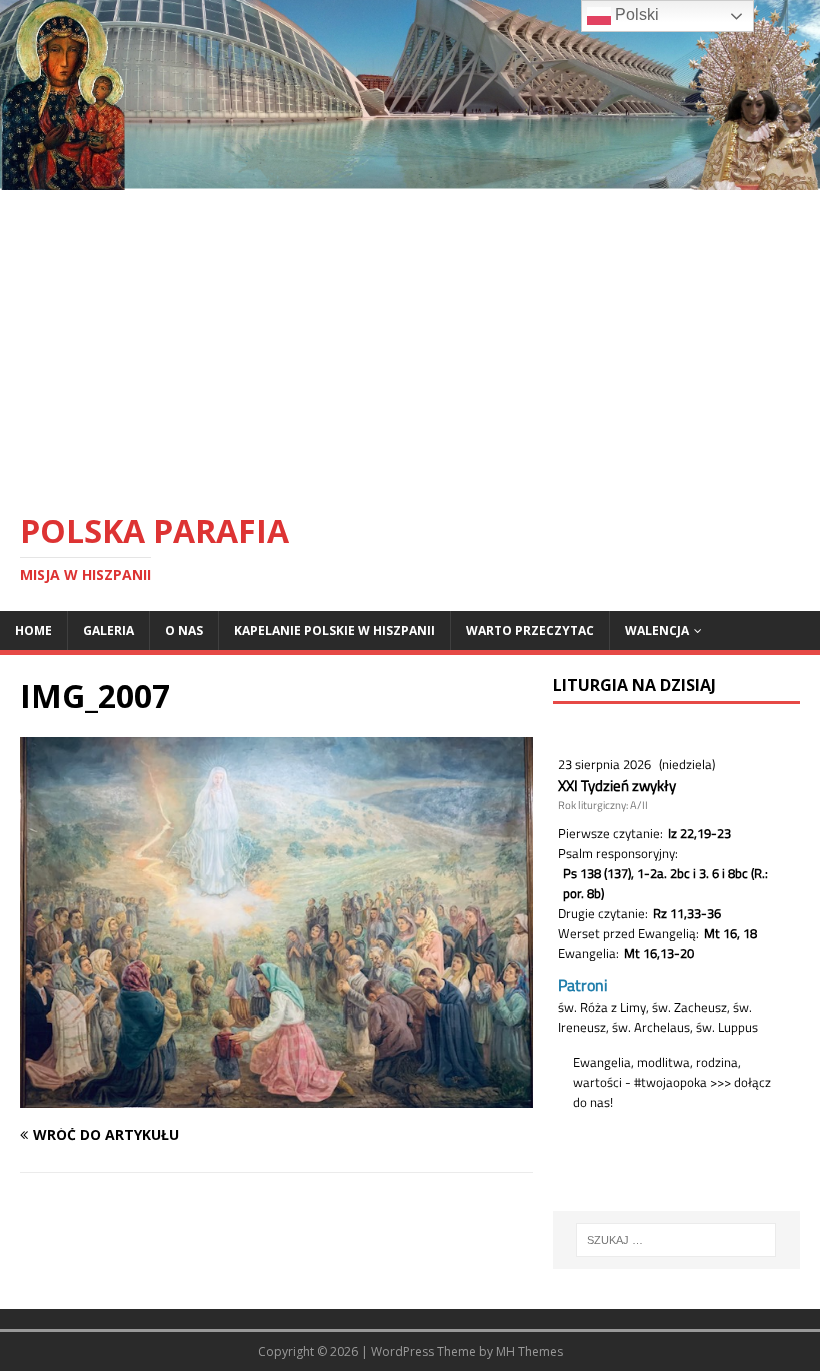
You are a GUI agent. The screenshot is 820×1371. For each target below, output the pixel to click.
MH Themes (529, 1351)
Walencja (657, 630)
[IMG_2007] (276, 1096)
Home (33, 630)
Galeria (108, 630)
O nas (184, 630)
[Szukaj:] (676, 1240)
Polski (635, 14)
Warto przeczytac (530, 630)
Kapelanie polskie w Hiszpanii (334, 630)
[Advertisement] (410, 340)
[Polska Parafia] (410, 177)
